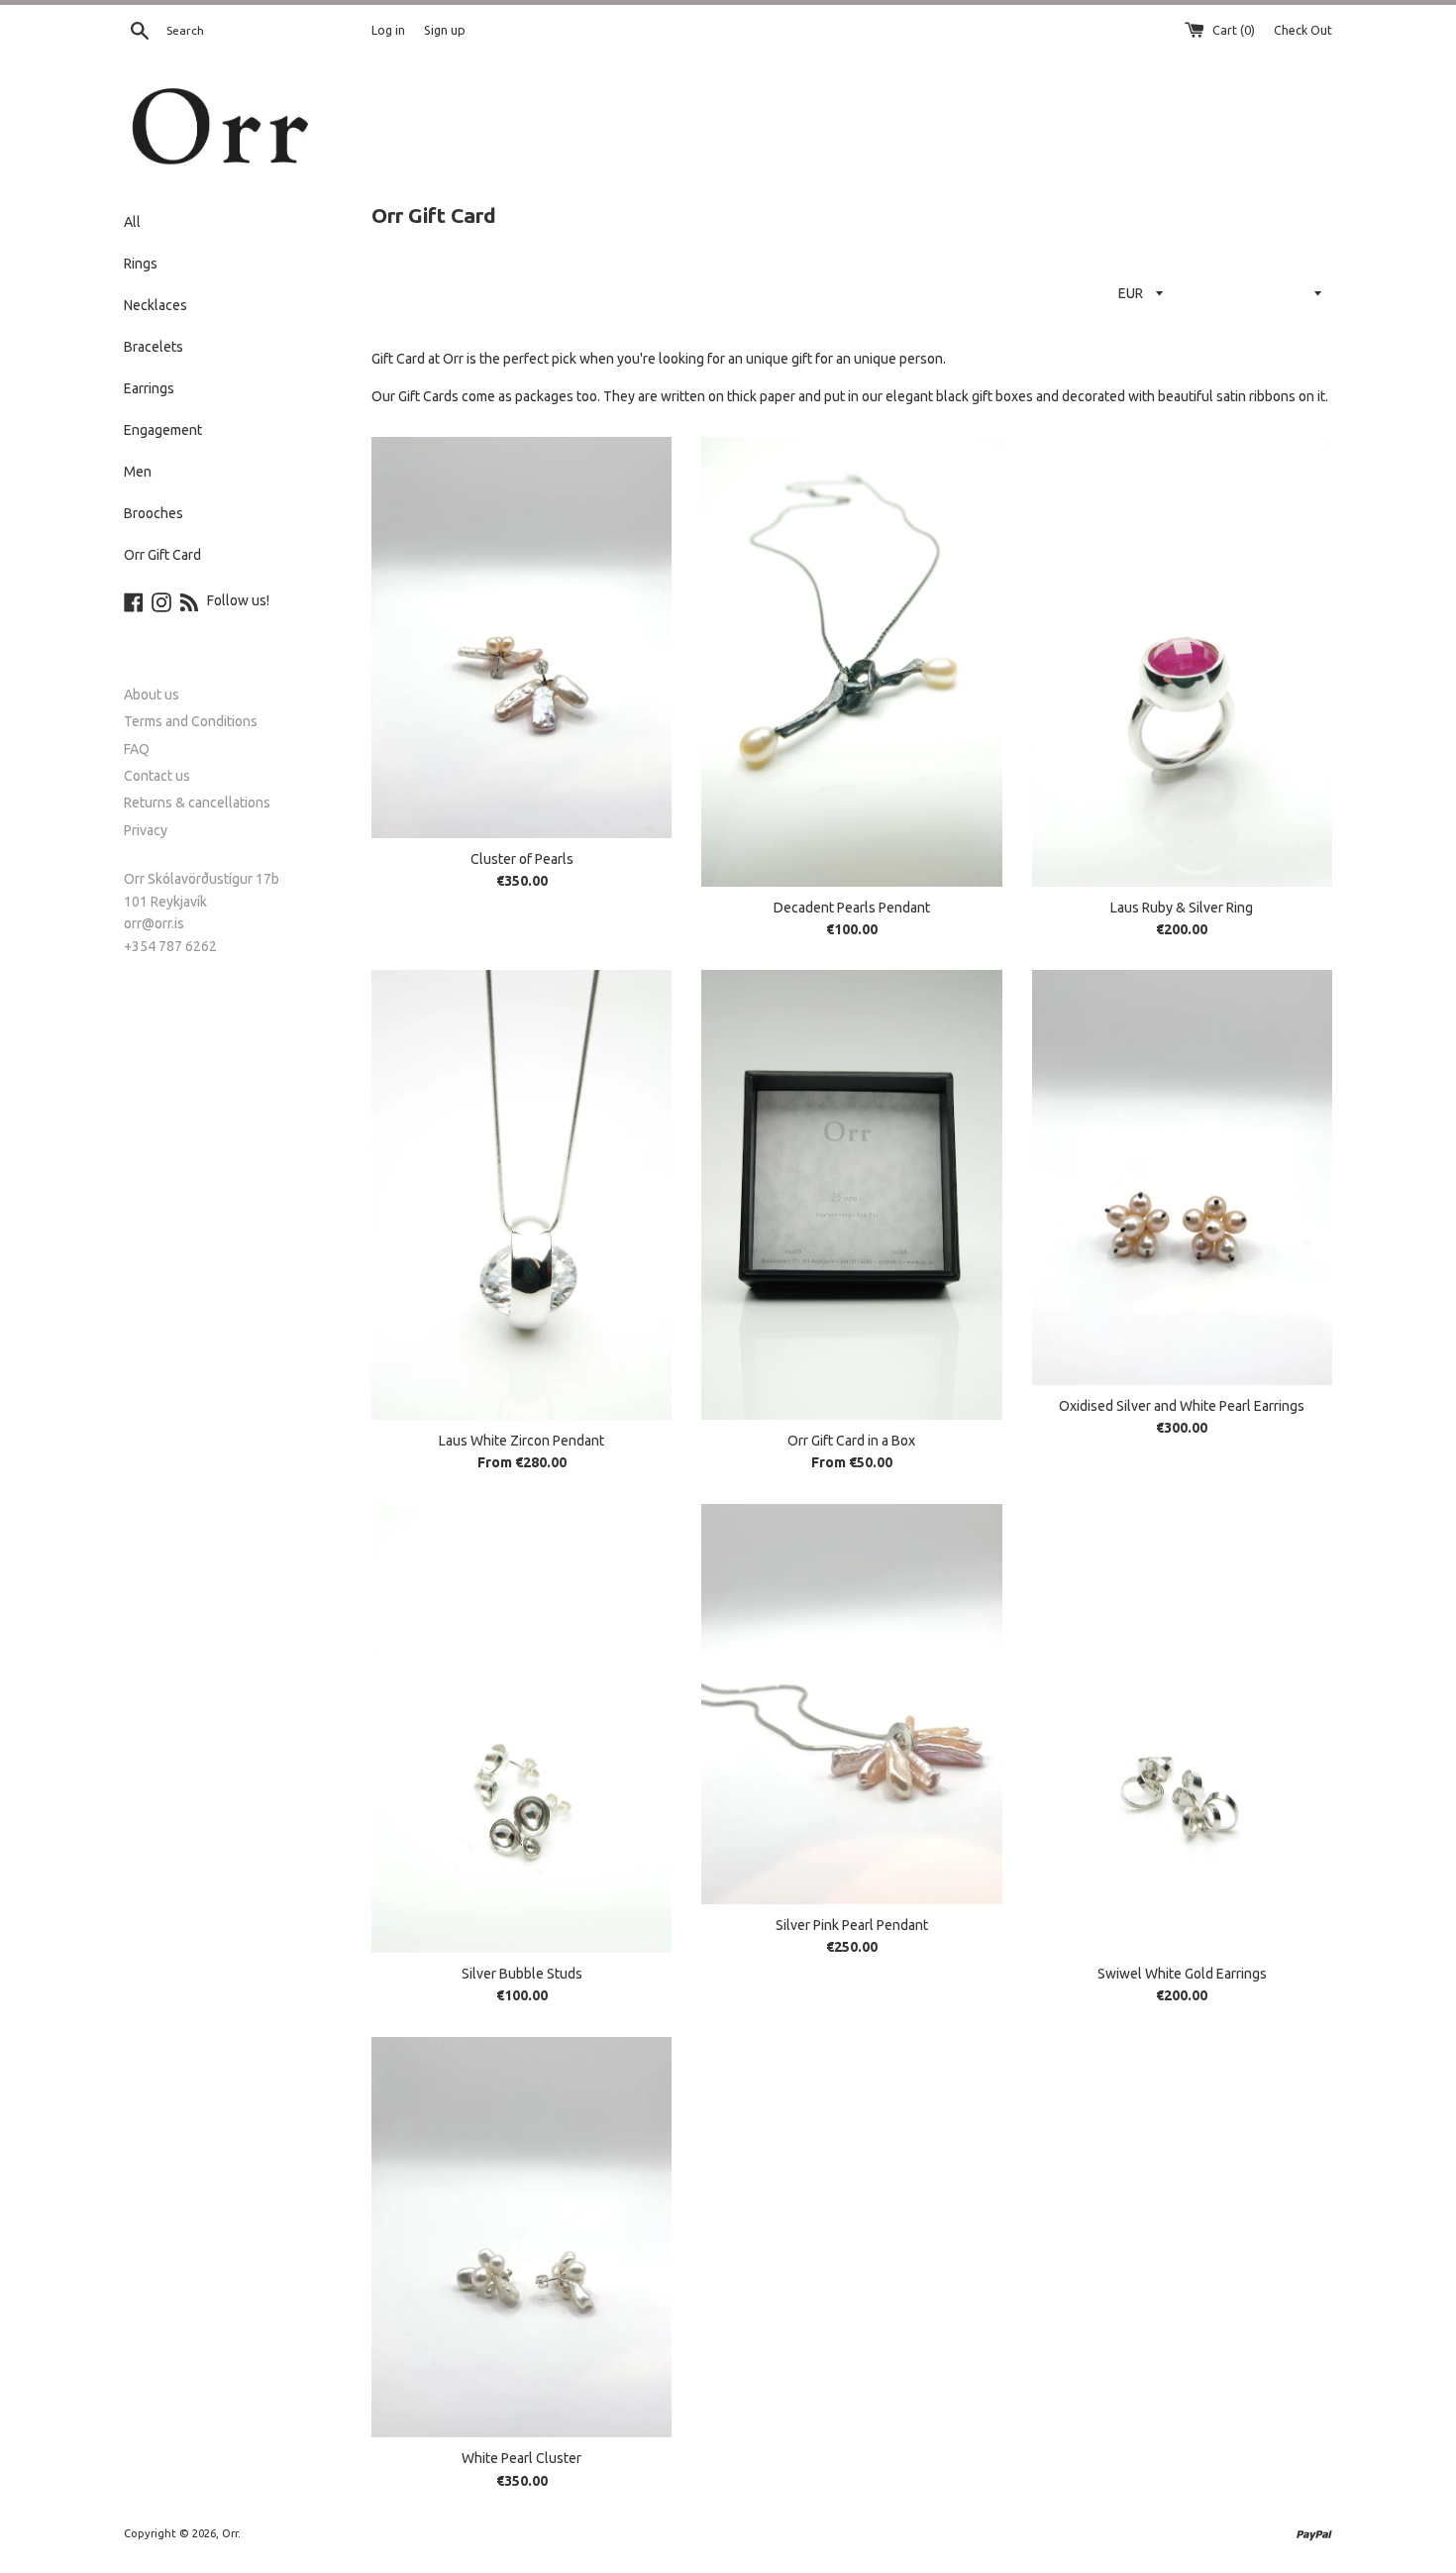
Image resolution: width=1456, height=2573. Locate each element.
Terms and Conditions (191, 721)
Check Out (1303, 30)
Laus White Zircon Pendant (521, 1441)
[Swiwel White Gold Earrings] (1182, 1728)
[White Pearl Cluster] (521, 2237)
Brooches (154, 513)
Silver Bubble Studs (522, 1974)
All (132, 222)
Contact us (157, 776)
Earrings (149, 388)
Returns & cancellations (197, 803)
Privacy (146, 830)
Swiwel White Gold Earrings (1182, 1974)
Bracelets (154, 347)
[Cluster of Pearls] (521, 637)
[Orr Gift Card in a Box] (851, 1194)
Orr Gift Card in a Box (851, 1441)
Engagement (163, 430)
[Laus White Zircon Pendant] (521, 1194)
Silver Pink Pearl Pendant (852, 1925)
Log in (388, 30)
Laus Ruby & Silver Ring (1182, 908)
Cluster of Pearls (522, 859)
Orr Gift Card (162, 555)
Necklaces (156, 305)
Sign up (445, 30)
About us (152, 695)
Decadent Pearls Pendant (852, 908)
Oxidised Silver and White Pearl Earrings (1182, 1406)
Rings (141, 264)
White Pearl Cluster (521, 2458)
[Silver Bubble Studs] (521, 1728)
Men (138, 472)
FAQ (137, 749)
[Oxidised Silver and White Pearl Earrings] (1182, 1178)
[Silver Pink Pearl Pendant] (851, 1704)
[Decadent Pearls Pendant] (851, 661)
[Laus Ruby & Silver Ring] (1182, 661)
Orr (230, 2533)
